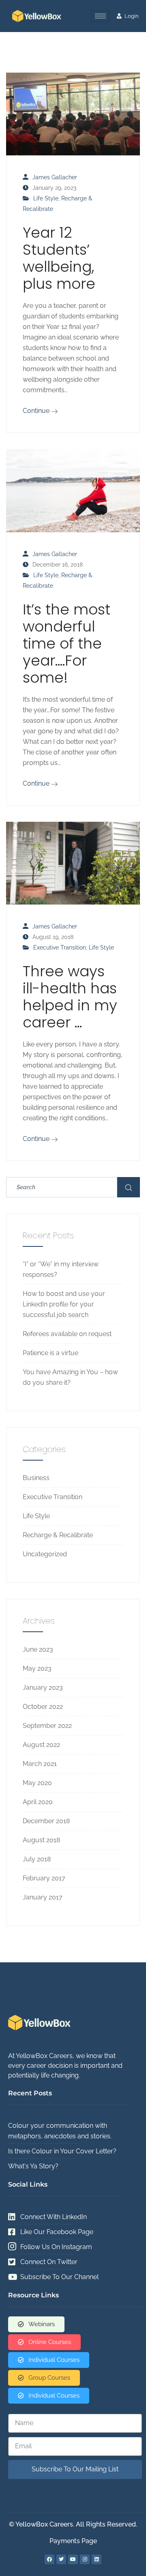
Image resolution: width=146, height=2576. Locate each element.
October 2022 (43, 1707)
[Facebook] (49, 2559)
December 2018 (46, 1821)
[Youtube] (73, 2559)
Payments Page (73, 2541)
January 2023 (43, 1688)
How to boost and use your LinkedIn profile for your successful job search (64, 1304)
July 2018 (37, 1859)
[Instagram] (85, 2559)
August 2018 (41, 1840)
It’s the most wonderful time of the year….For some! (67, 643)
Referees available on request (67, 1334)
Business (36, 1478)
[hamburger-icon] (100, 16)
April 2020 (38, 1802)
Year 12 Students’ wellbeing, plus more (59, 258)
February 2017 (44, 1878)
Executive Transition (60, 947)
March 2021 (40, 1764)
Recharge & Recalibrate (58, 1535)
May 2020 (37, 1783)
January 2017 (43, 1897)
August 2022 (41, 1745)
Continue (37, 411)
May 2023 (37, 1668)
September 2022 (47, 1726)
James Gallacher (55, 177)
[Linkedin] (97, 2559)
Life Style (46, 198)
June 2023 (38, 1649)
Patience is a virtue (50, 1353)
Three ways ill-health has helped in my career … (70, 997)
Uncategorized (45, 1554)
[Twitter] (61, 2559)
